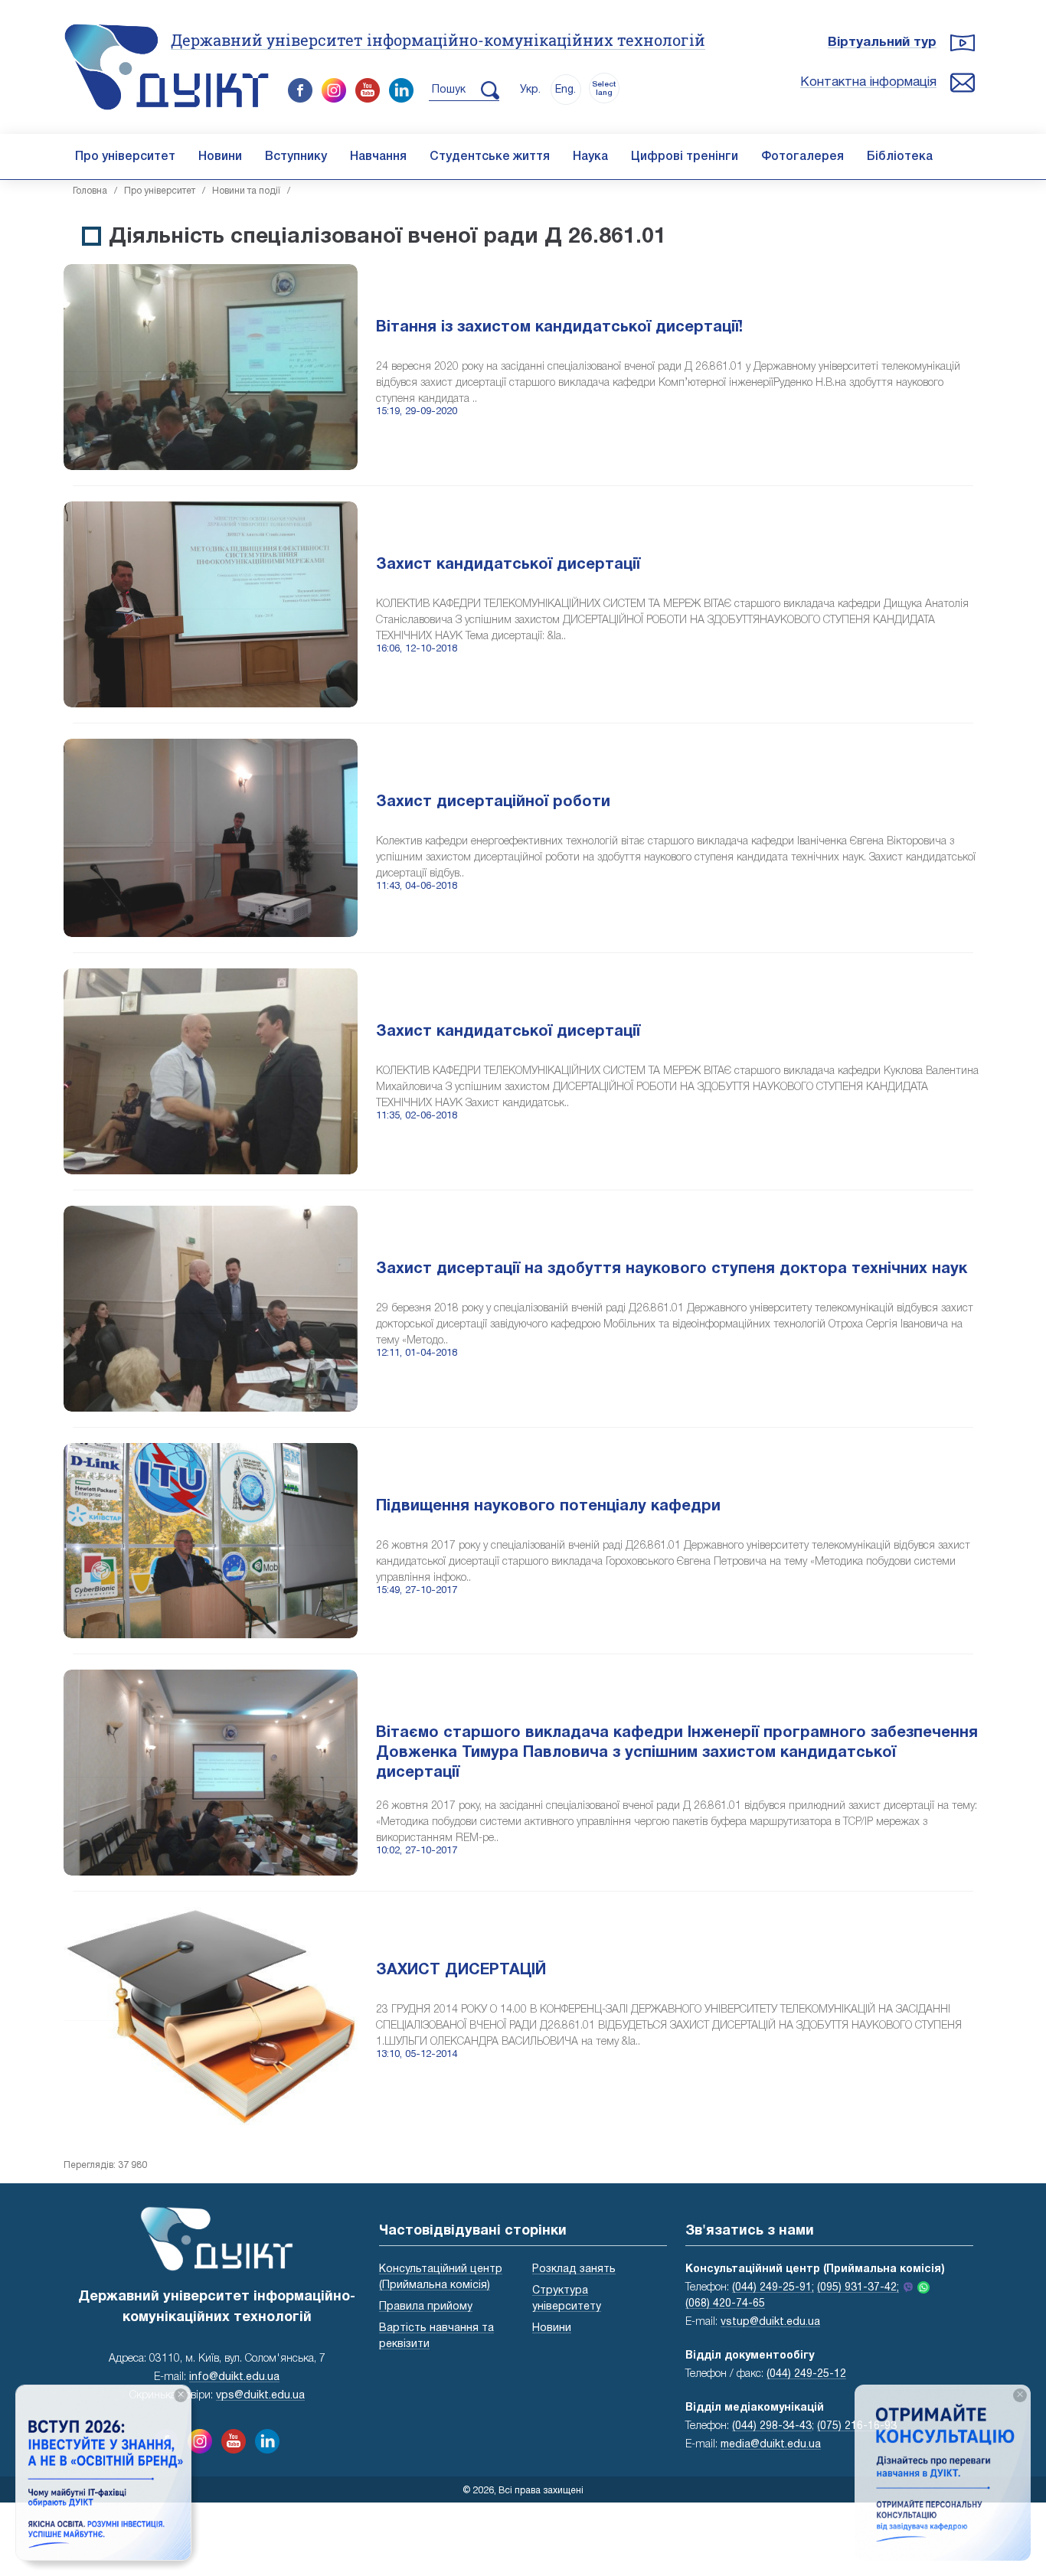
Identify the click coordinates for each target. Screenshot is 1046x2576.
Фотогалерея (802, 157)
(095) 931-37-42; (858, 2288)
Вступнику (296, 157)
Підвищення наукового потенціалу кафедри (548, 1507)
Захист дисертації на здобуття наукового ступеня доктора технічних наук (672, 1269)
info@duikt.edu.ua (234, 2377)
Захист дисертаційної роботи (493, 802)
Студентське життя (490, 157)
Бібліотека (900, 157)
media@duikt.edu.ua (771, 2445)
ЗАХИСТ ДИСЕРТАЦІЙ (461, 1970)
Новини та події (246, 191)
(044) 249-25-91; (773, 2288)
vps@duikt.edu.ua (260, 2396)
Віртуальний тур (882, 42)
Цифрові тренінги (685, 157)
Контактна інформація (868, 82)
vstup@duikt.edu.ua (770, 2322)
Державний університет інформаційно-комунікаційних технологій (438, 40)
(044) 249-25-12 (806, 2374)
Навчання (378, 157)
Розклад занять (574, 2269)
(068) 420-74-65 (725, 2304)
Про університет (125, 157)
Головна (90, 191)
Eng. (565, 90)
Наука (590, 157)
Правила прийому (426, 2307)
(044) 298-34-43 (772, 2426)
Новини (220, 157)
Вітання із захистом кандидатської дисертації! (559, 328)
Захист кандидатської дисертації (508, 565)
